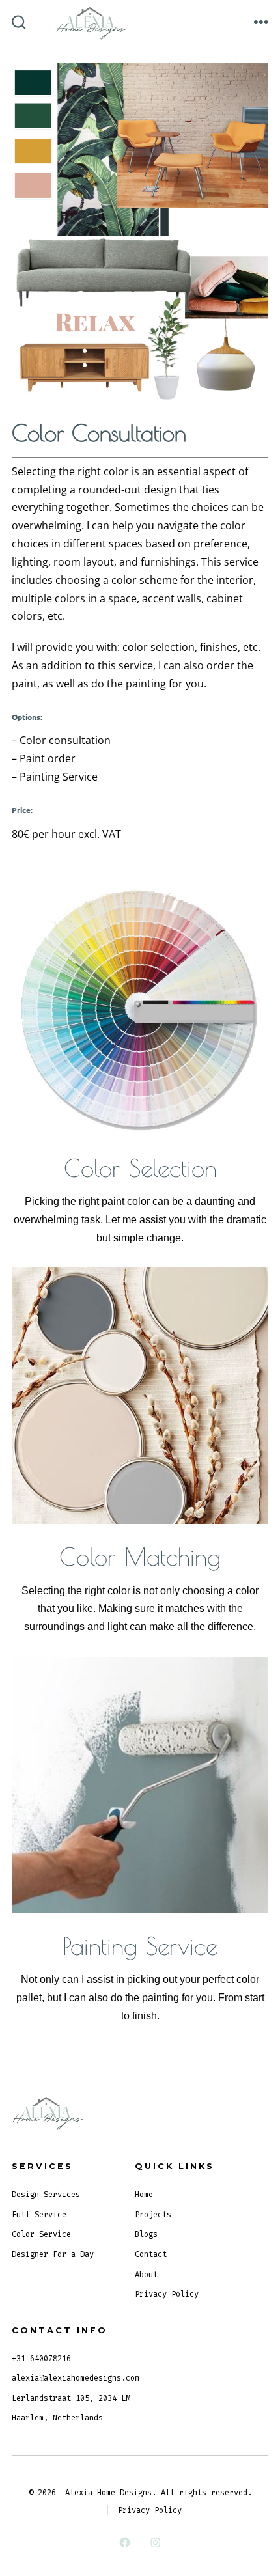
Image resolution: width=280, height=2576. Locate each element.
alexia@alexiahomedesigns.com (76, 2378)
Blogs (146, 2234)
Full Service (39, 2215)
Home (144, 2195)
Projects (153, 2215)
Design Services (46, 2195)
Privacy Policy (167, 2294)
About (146, 2275)
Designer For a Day (53, 2254)
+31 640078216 (41, 2359)
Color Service (41, 2234)
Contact (151, 2254)
